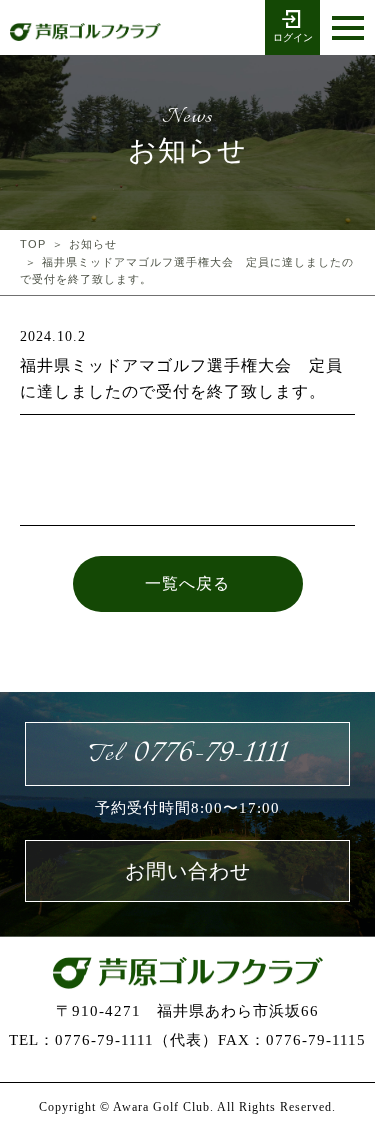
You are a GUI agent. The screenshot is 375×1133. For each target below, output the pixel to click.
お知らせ (93, 244)
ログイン (293, 37)
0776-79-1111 (188, 753)
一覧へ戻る (187, 583)
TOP (33, 244)
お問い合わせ (188, 871)
